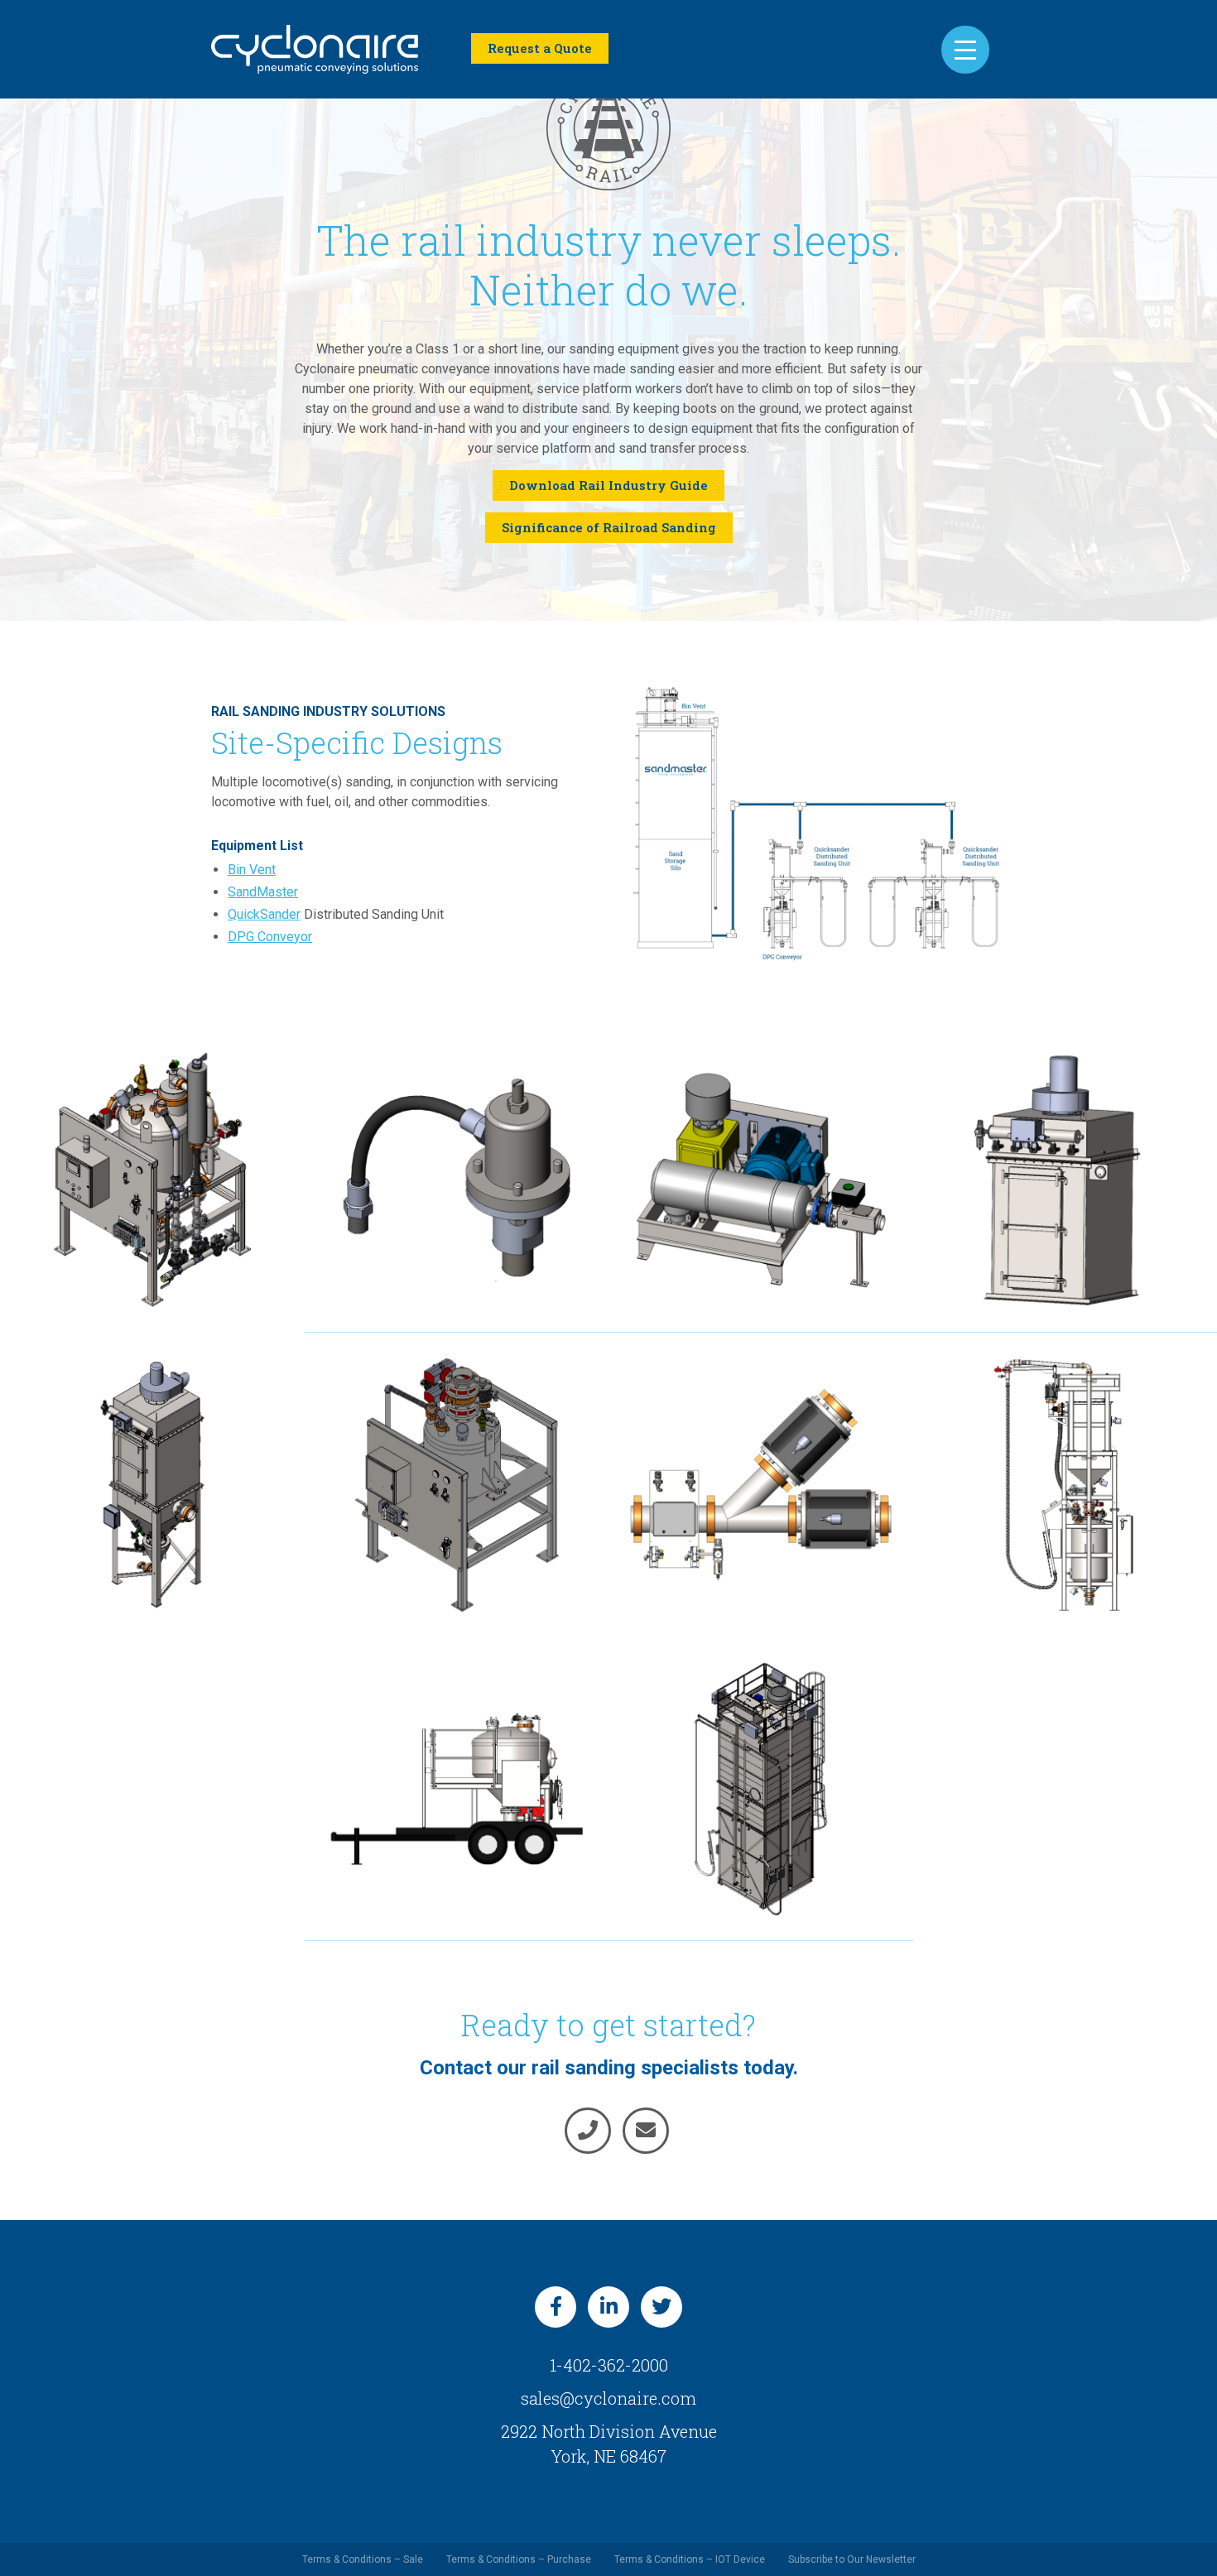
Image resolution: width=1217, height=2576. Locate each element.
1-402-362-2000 (609, 2365)
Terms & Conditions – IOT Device (690, 2559)
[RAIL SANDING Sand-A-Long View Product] (457, 1789)
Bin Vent (252, 870)
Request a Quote (540, 48)
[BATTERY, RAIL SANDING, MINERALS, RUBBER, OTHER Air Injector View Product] (457, 1180)
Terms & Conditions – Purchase (519, 2559)
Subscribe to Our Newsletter (852, 2559)
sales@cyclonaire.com (608, 2398)
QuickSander (264, 914)
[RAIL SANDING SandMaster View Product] (761, 1789)
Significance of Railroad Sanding (609, 527)
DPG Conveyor (270, 937)
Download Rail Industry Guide (608, 485)
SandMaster (263, 892)
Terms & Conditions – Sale (363, 2559)
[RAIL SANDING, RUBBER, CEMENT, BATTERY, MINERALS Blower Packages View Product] (761, 1180)
